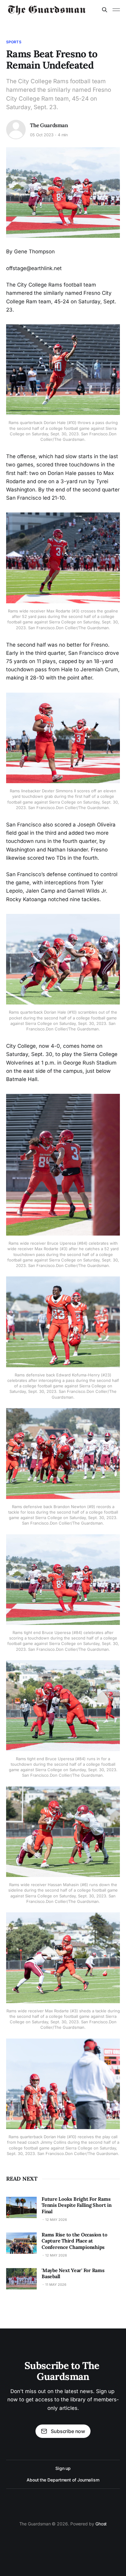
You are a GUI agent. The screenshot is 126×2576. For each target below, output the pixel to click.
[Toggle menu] (116, 10)
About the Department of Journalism (63, 2480)
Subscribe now (68, 2431)
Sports (14, 42)
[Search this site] (105, 10)
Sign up (63, 2468)
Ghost (101, 2524)
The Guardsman (49, 125)
